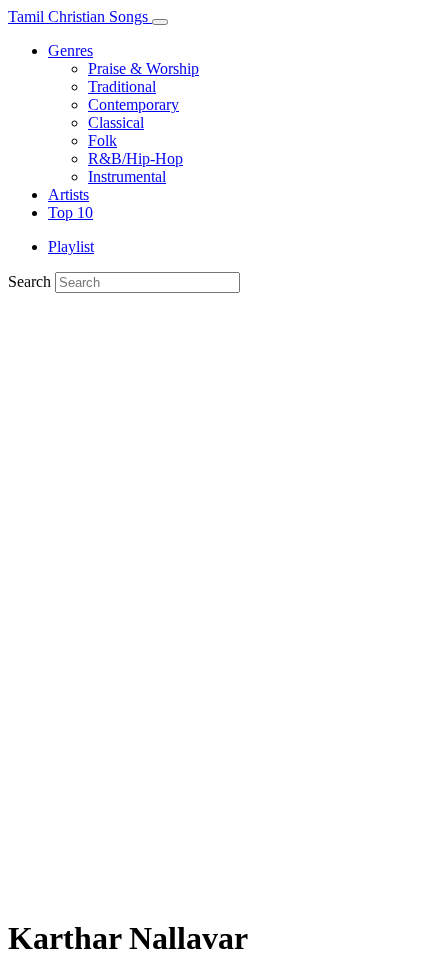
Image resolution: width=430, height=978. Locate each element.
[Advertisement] (215, 683)
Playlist (71, 246)
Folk (102, 140)
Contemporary (133, 104)
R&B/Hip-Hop (135, 158)
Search (29, 281)
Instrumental (127, 176)
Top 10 (70, 212)
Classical (116, 122)
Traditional (122, 86)
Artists (68, 194)
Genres (70, 50)
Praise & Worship (143, 68)
